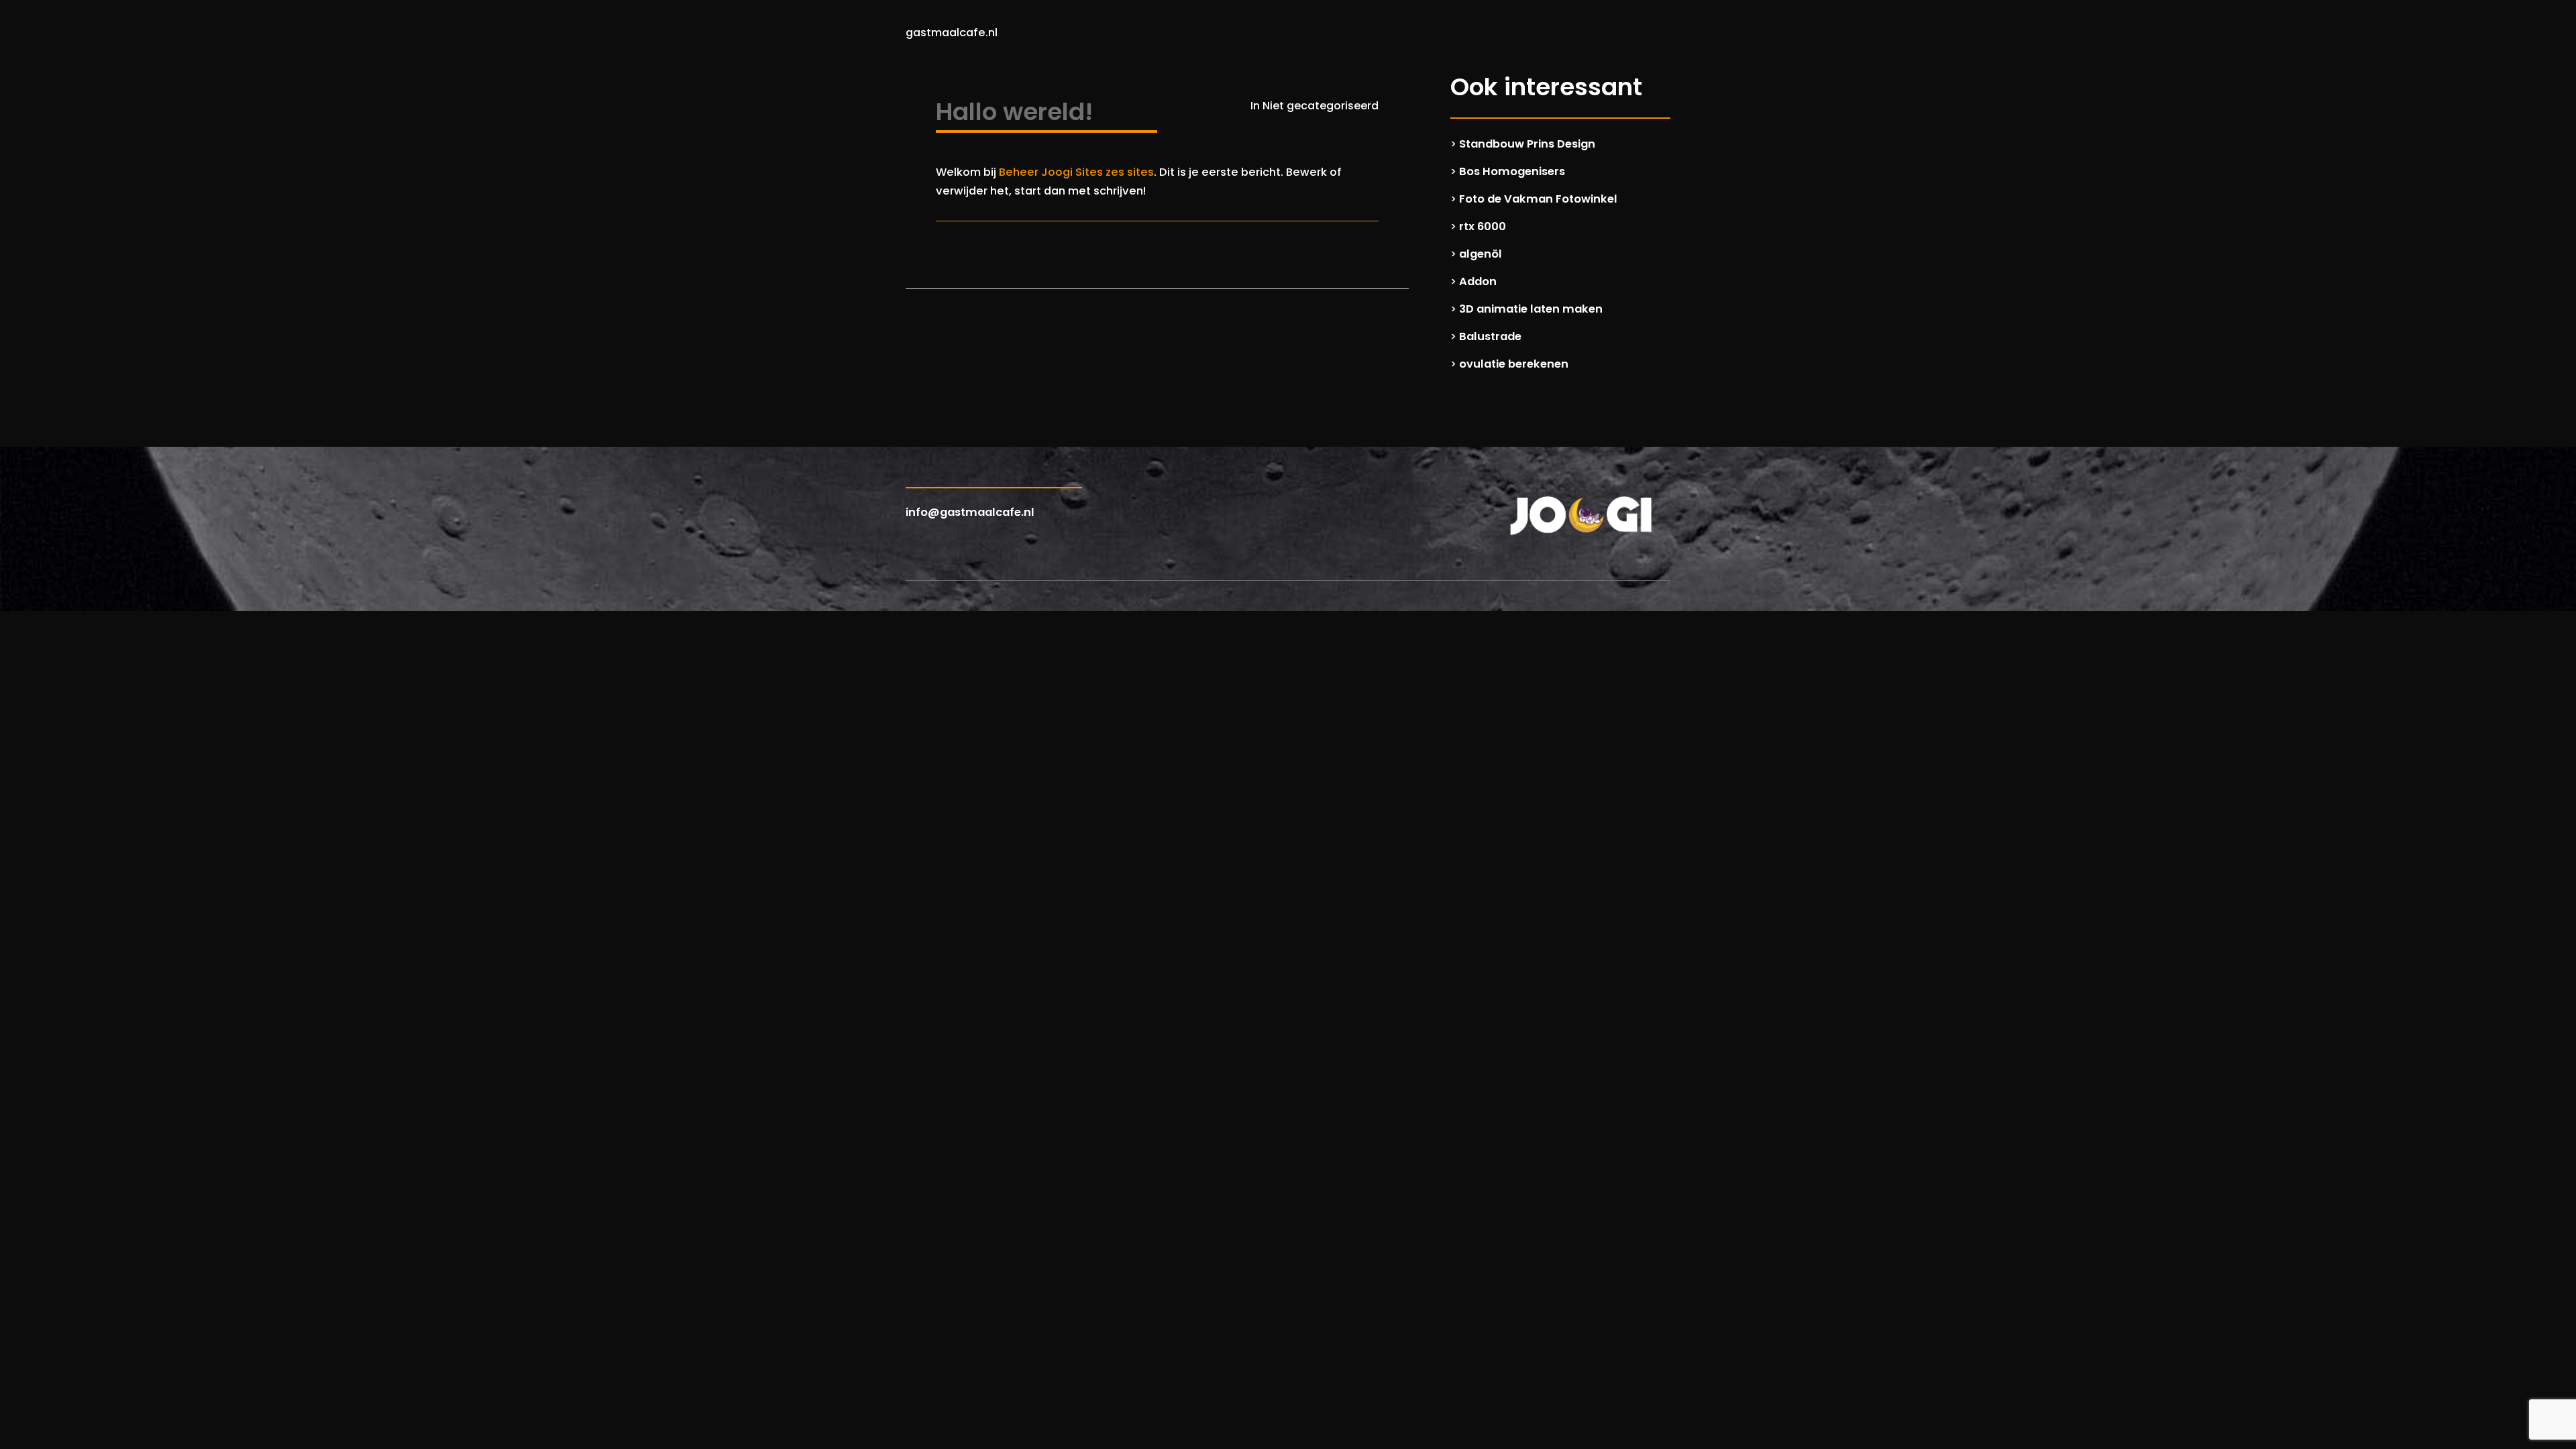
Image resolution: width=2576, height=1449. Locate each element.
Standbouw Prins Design (1527, 144)
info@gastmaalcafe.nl (970, 512)
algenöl (1481, 254)
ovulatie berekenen (1514, 364)
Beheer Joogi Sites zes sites (1076, 172)
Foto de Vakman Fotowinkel (1538, 199)
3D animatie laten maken (1531, 309)
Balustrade (1490, 336)
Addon (1478, 281)
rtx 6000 (1483, 226)
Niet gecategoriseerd (1321, 106)
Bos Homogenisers (1512, 171)
